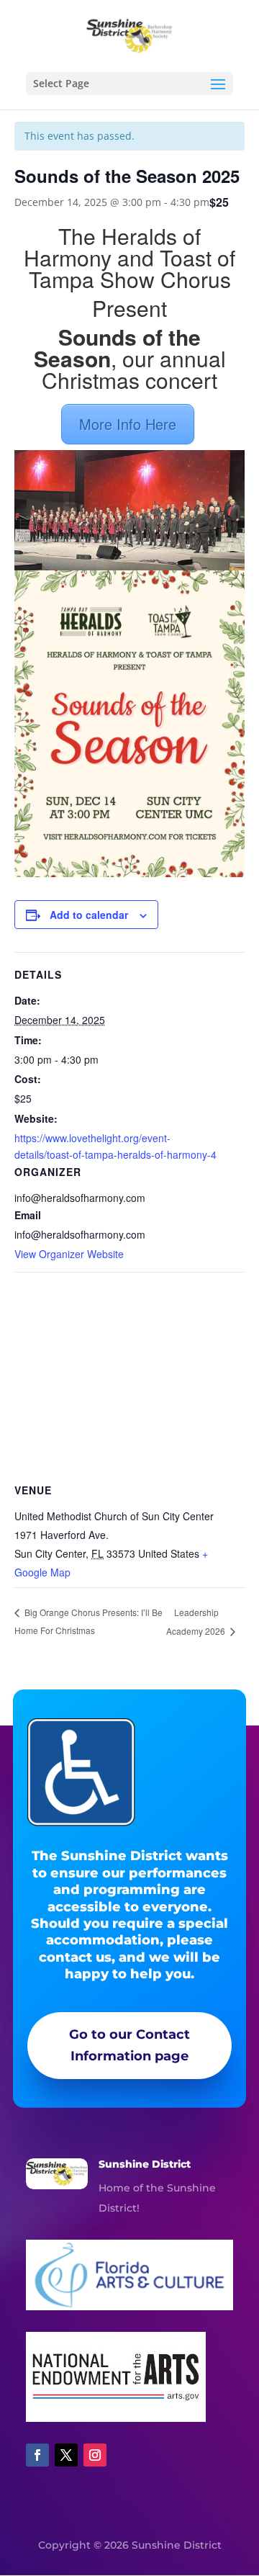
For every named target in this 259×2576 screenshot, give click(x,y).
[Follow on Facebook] (37, 2455)
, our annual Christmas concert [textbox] (130, 361)
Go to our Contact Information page (129, 2046)
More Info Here (128, 424)
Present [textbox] (129, 310)
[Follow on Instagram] (95, 2455)
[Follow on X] (66, 2455)
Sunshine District (145, 2164)
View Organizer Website (69, 1254)
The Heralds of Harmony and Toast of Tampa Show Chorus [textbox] (129, 260)
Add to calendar (89, 915)
